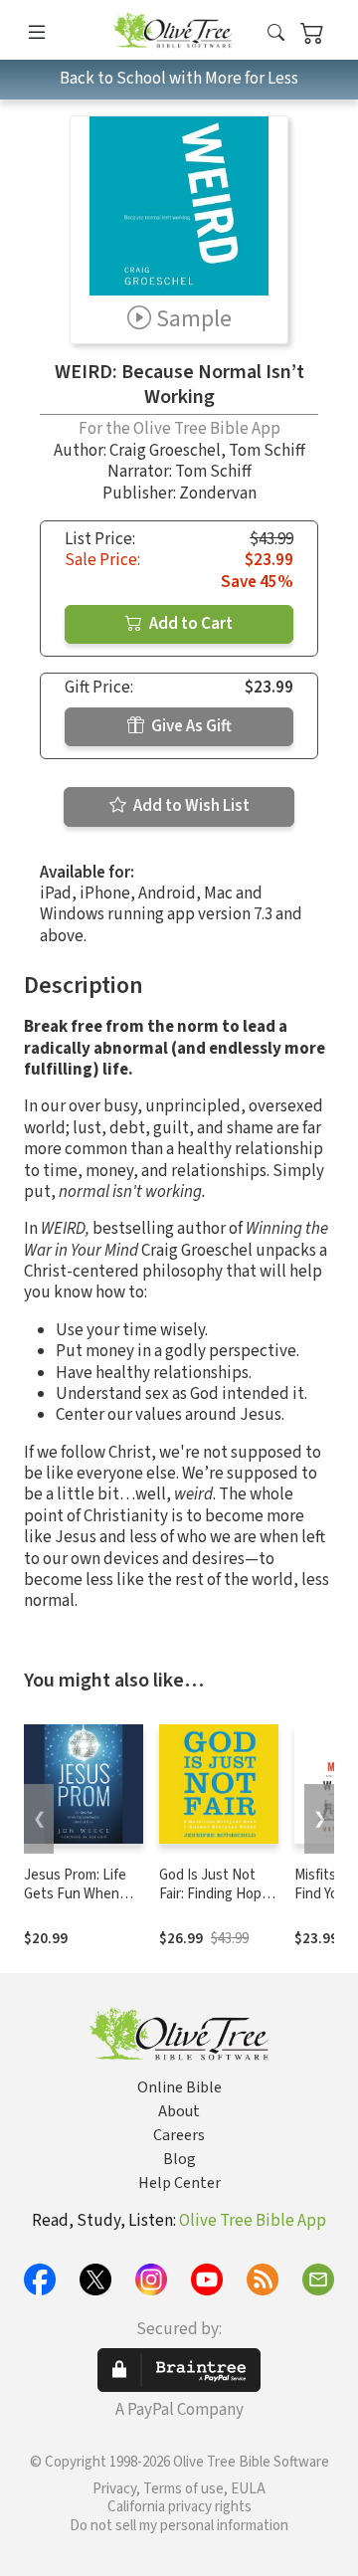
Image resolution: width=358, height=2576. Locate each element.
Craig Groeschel (165, 451)
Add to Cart (189, 624)
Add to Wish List (190, 806)
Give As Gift (190, 726)
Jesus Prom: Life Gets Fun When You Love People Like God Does (75, 1903)
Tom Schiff (267, 451)
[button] (276, 33)
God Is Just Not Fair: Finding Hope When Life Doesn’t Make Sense (217, 1903)
